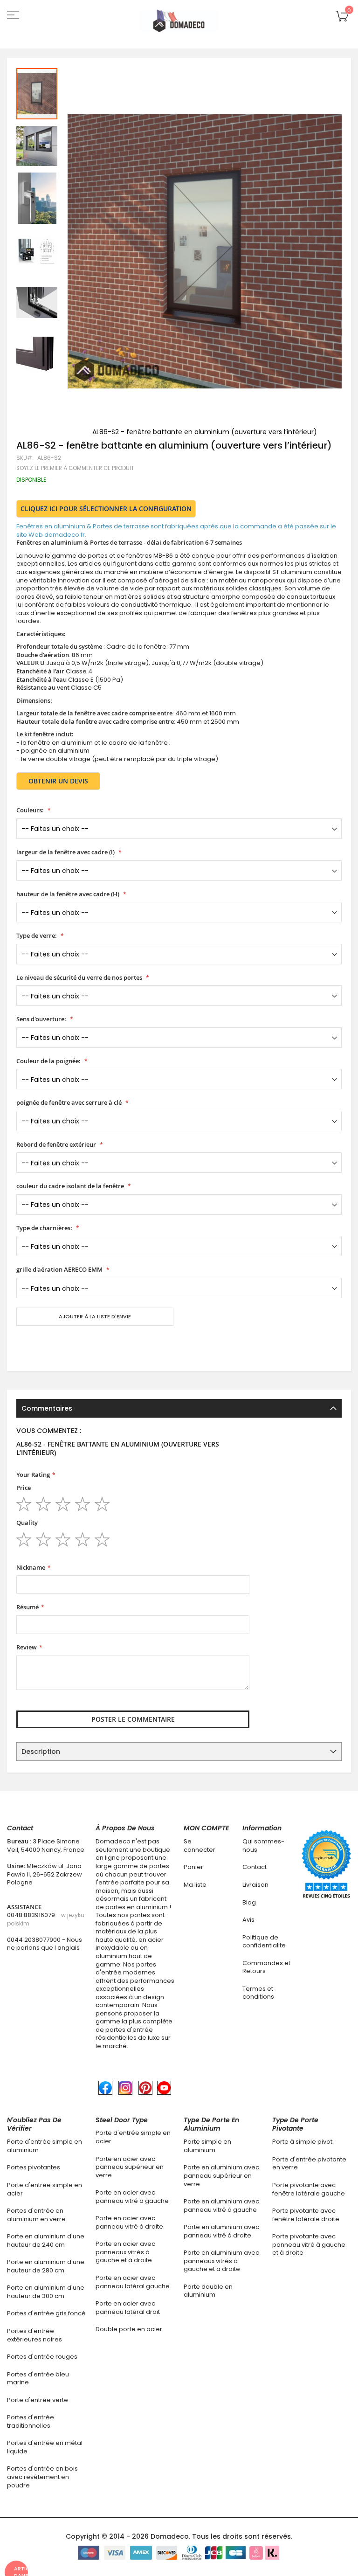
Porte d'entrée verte (38, 2400)
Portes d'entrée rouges (42, 2357)
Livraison (255, 1885)
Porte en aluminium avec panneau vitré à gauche (221, 2206)
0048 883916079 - (46, 1919)
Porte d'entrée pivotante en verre (309, 2164)
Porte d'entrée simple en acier (45, 2189)
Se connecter (200, 1845)
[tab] (179, 1408)
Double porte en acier (129, 2329)
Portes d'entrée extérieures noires (34, 2335)
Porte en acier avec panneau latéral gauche (133, 2282)
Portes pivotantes (34, 2167)
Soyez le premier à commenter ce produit (75, 468)
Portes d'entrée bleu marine (38, 2379)
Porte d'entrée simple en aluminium (45, 2146)
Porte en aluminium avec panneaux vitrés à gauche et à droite (221, 2261)
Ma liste (195, 1885)
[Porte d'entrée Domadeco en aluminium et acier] (179, 21)
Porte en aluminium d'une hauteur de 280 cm (46, 2266)
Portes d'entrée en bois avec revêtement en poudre (42, 2477)
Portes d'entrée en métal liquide (45, 2447)
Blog (249, 1902)
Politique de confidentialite (264, 1942)
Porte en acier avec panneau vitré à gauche (132, 2197)
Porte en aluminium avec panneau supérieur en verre (221, 2175)
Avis (248, 1920)
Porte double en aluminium (208, 2291)
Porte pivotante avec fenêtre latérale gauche (309, 2189)
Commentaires (47, 1408)
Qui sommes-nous (263, 1845)
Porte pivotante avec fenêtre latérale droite (306, 2215)
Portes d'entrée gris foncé (46, 2313)
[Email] (20, 1344)
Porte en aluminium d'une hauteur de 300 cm (46, 2292)
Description (41, 1752)
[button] (37, 145)
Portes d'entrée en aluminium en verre (36, 2215)
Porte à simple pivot (302, 2142)
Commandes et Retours (266, 1967)
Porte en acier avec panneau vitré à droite (129, 2222)
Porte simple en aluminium (207, 2146)
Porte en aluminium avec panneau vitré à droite (221, 2231)
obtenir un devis (58, 781)
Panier (193, 1867)
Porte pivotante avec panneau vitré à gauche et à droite (309, 2244)
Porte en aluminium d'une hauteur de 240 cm (46, 2240)
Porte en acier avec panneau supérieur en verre (130, 2167)
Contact (255, 1867)
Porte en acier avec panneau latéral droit (128, 2308)
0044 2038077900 (34, 1940)
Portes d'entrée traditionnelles (31, 2421)
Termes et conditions (258, 1993)
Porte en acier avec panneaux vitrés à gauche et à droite (125, 2252)
